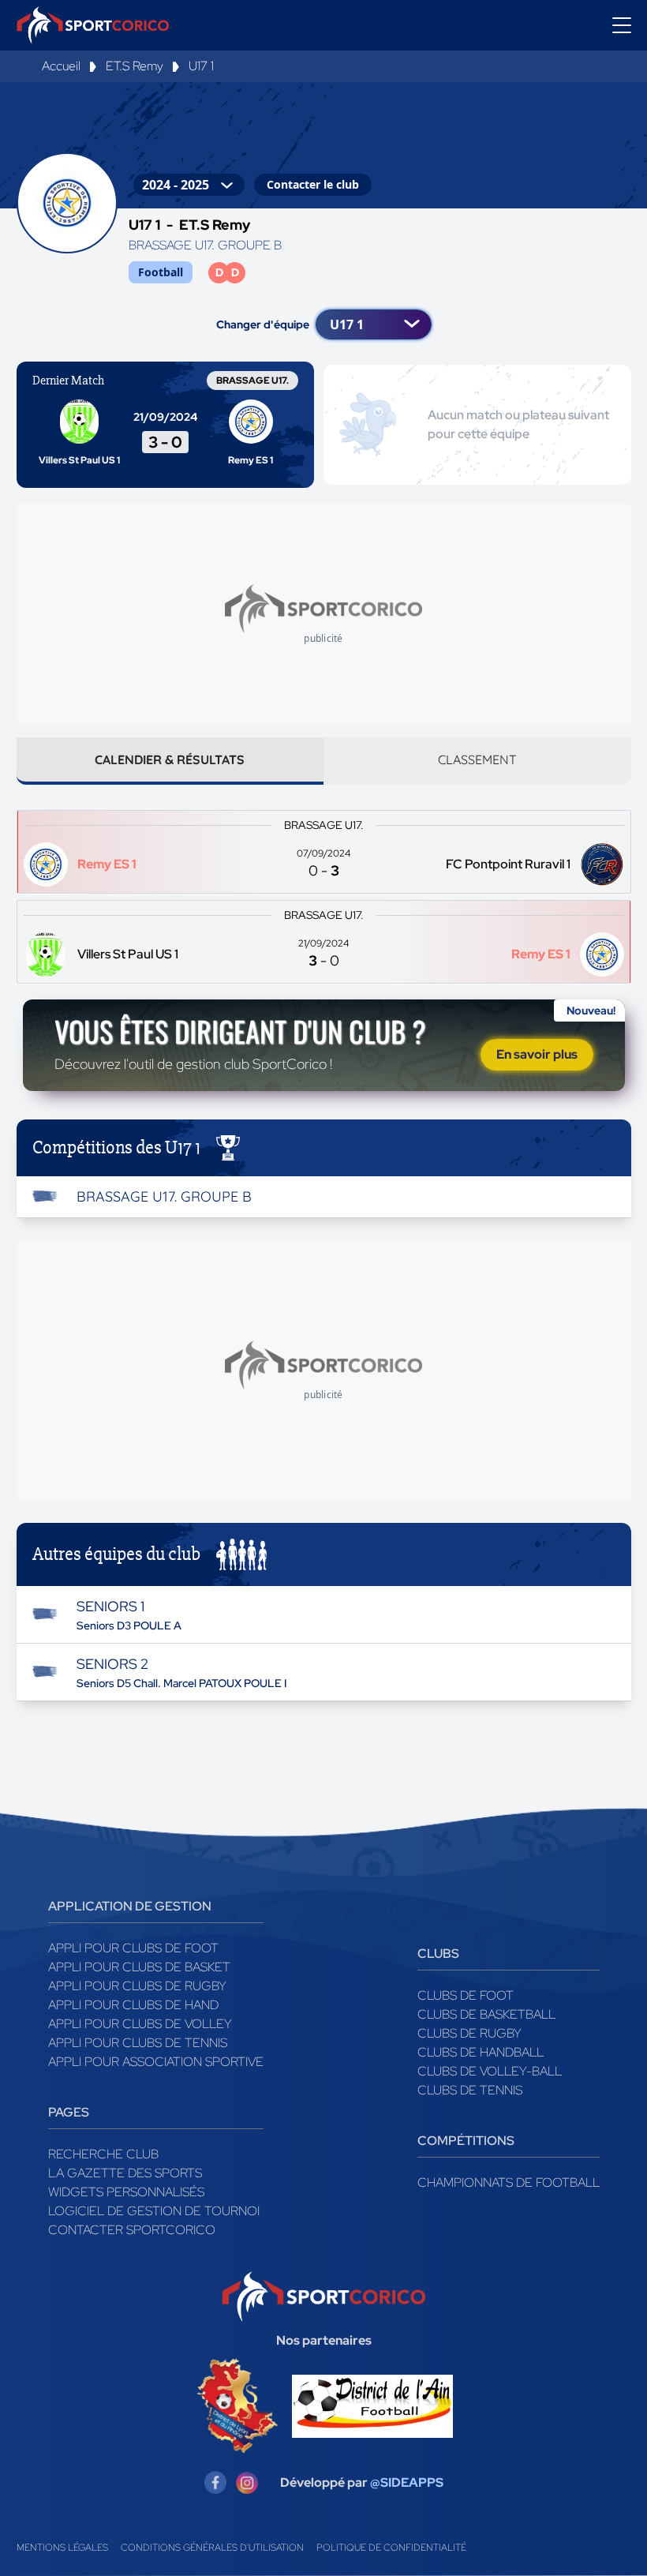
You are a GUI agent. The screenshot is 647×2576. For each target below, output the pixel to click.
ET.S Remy (135, 66)
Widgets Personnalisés (126, 2192)
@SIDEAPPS (407, 2482)
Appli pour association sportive (156, 2062)
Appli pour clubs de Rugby (137, 1986)
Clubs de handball (481, 2052)
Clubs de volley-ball (490, 2071)
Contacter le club (313, 184)
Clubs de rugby (469, 2033)
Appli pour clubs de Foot (133, 1948)
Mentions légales (62, 2548)
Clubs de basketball (486, 2014)
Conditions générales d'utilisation (212, 2548)
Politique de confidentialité (391, 2548)
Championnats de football (509, 2182)
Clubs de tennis (470, 2090)
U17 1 (201, 66)
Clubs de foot (466, 1995)
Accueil (61, 66)
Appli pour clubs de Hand (133, 2005)
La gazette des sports (125, 2173)
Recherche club (103, 2154)
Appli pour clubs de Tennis (138, 2043)
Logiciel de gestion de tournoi (154, 2211)
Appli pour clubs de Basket (139, 1967)
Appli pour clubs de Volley (140, 2024)
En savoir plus (537, 1054)
